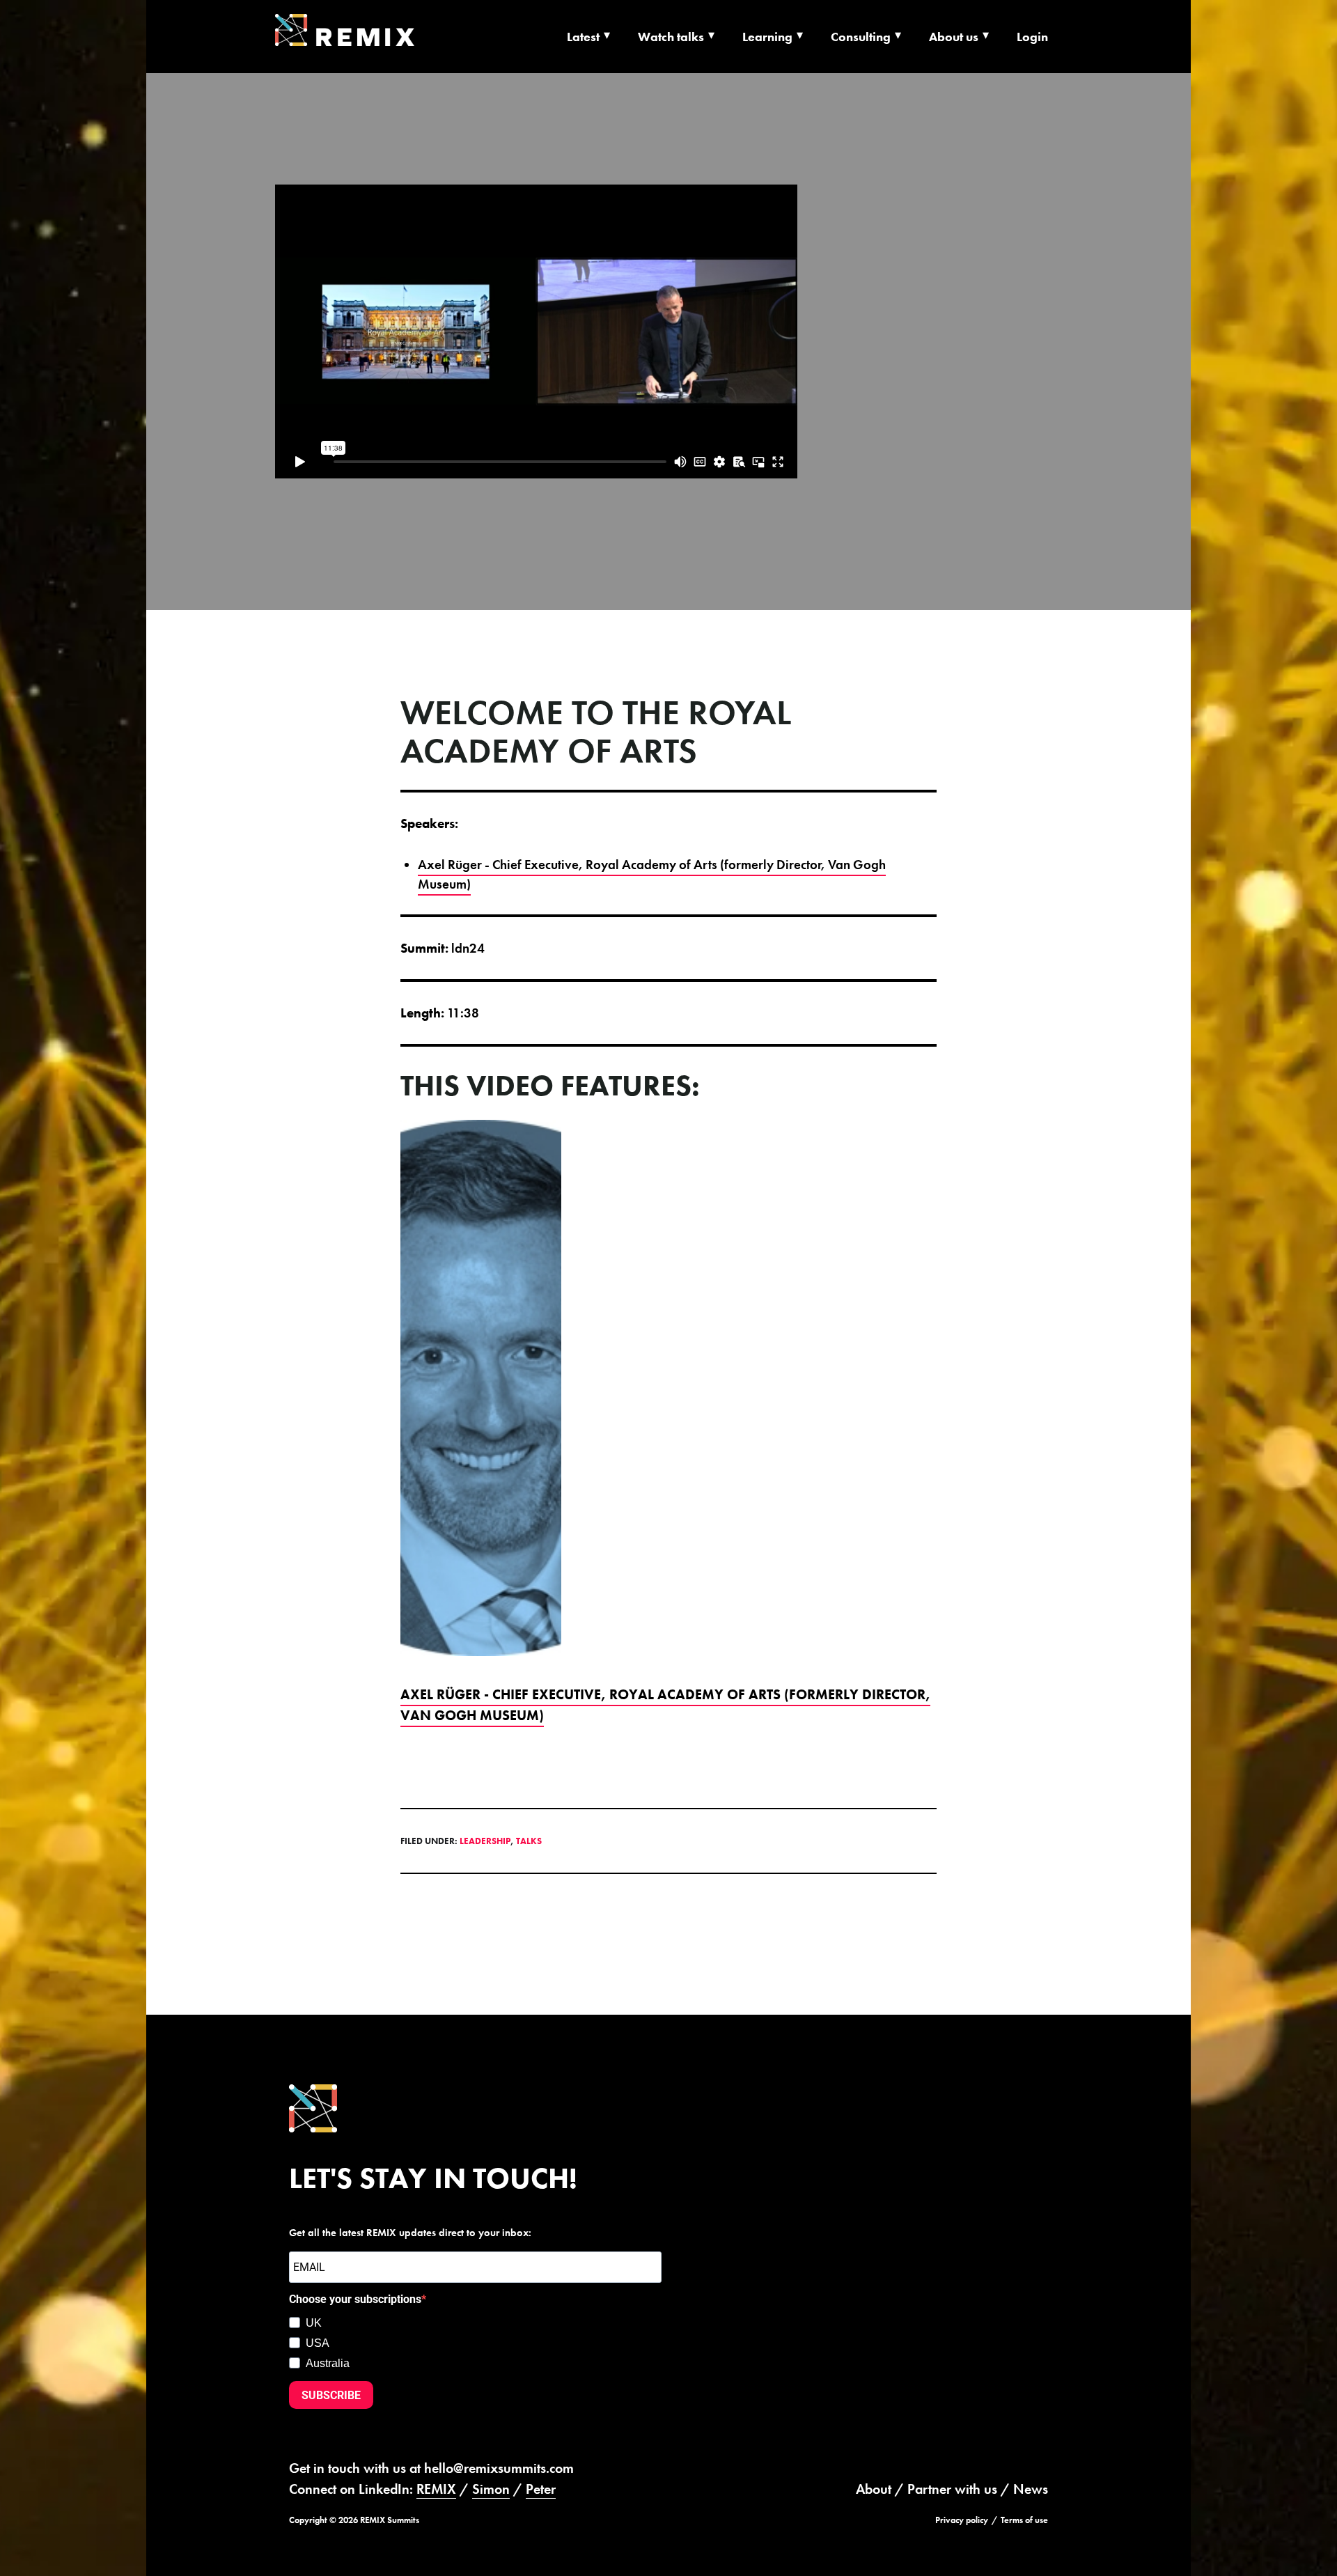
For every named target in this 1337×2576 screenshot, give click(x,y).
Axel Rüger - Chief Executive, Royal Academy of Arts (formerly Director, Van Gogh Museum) (652, 875)
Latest (583, 37)
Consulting (861, 37)
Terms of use (1024, 2520)
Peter (541, 2489)
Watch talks (671, 37)
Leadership (485, 1841)
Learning (767, 37)
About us (954, 37)
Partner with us (952, 2489)
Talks (529, 1841)
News (1031, 2489)
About (874, 2489)
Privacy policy (962, 2520)
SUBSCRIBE (331, 2395)
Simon (491, 2489)
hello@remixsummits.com (499, 2468)
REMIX (436, 2489)
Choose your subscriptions (355, 2299)
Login (1032, 37)
